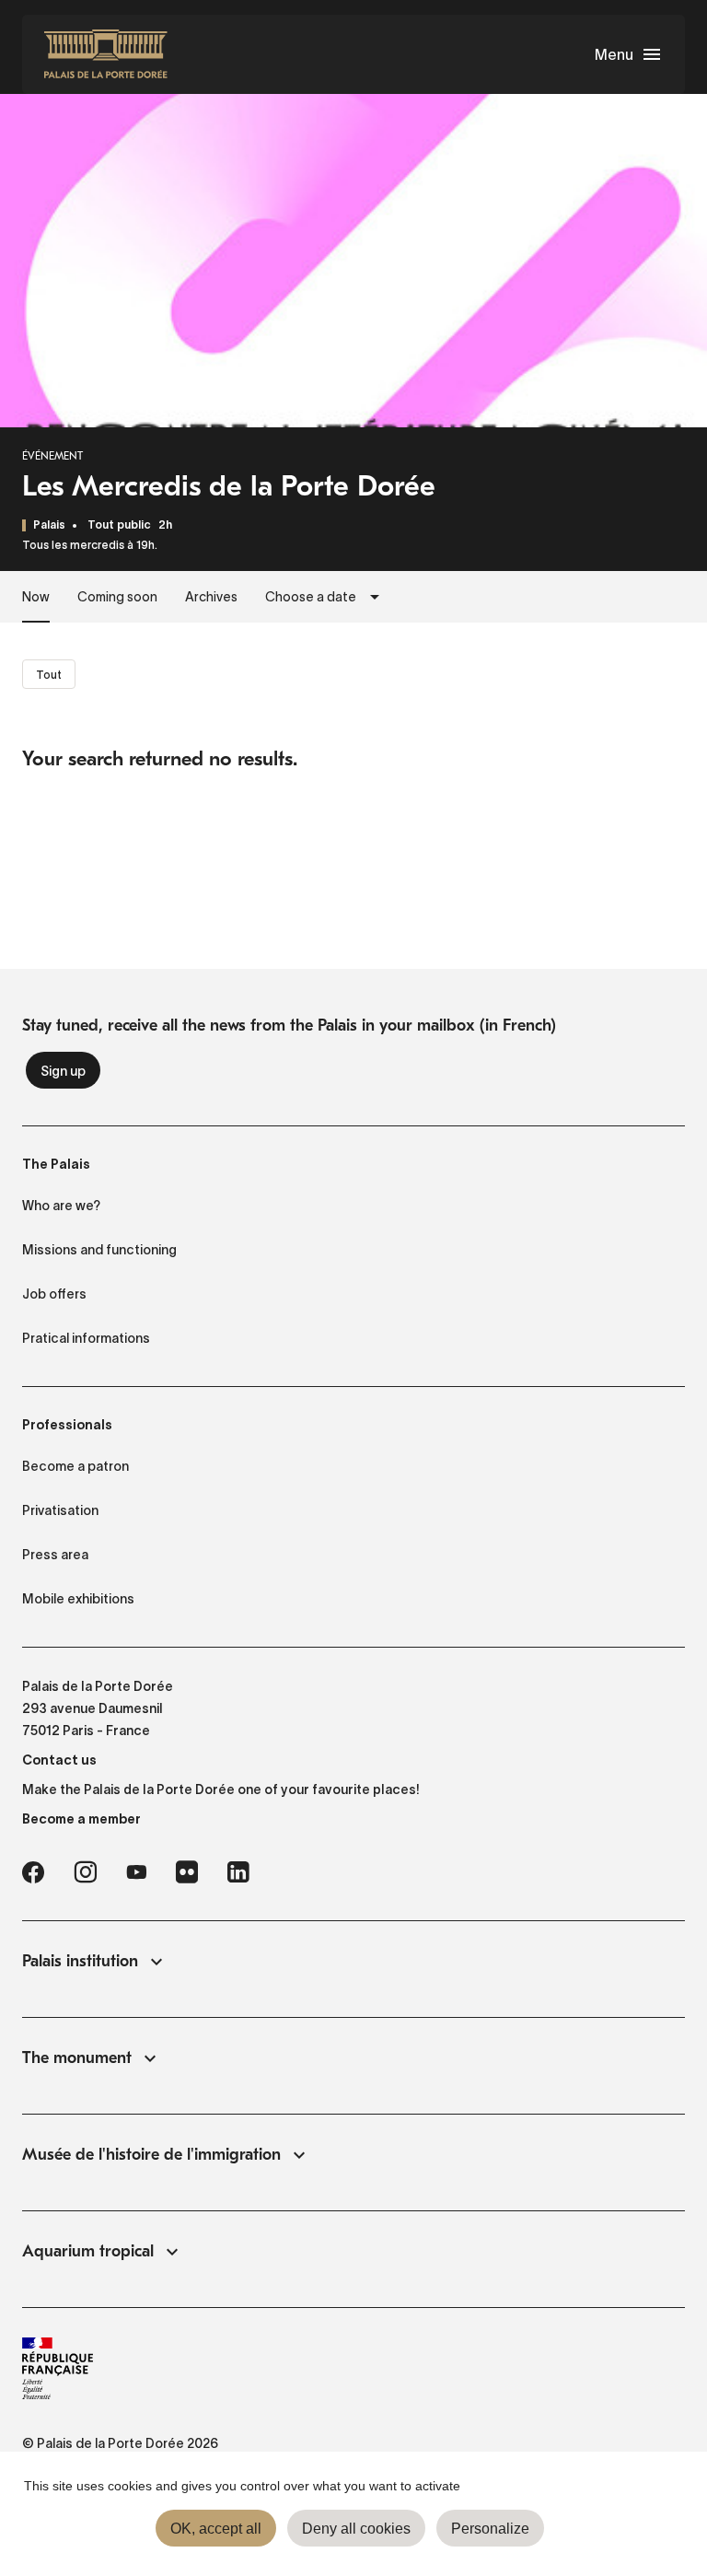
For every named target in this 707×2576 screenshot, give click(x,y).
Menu (614, 54)
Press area (55, 1555)
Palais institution (80, 1961)
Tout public (119, 525)
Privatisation (60, 1510)
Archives (211, 597)
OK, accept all (216, 2529)
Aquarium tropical (88, 2251)
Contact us (59, 1760)
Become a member (81, 1819)
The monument (77, 2058)
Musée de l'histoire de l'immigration (151, 2155)
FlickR (187, 1872)
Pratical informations (86, 1338)
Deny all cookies (356, 2529)
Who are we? (61, 1206)
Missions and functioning (99, 1250)
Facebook (33, 1872)
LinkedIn (238, 1872)
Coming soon (117, 597)
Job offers (54, 1294)
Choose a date (311, 597)
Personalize (490, 2529)
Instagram (85, 1872)
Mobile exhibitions (78, 1599)
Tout (49, 675)
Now (36, 597)
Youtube (136, 1872)
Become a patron (75, 1466)
